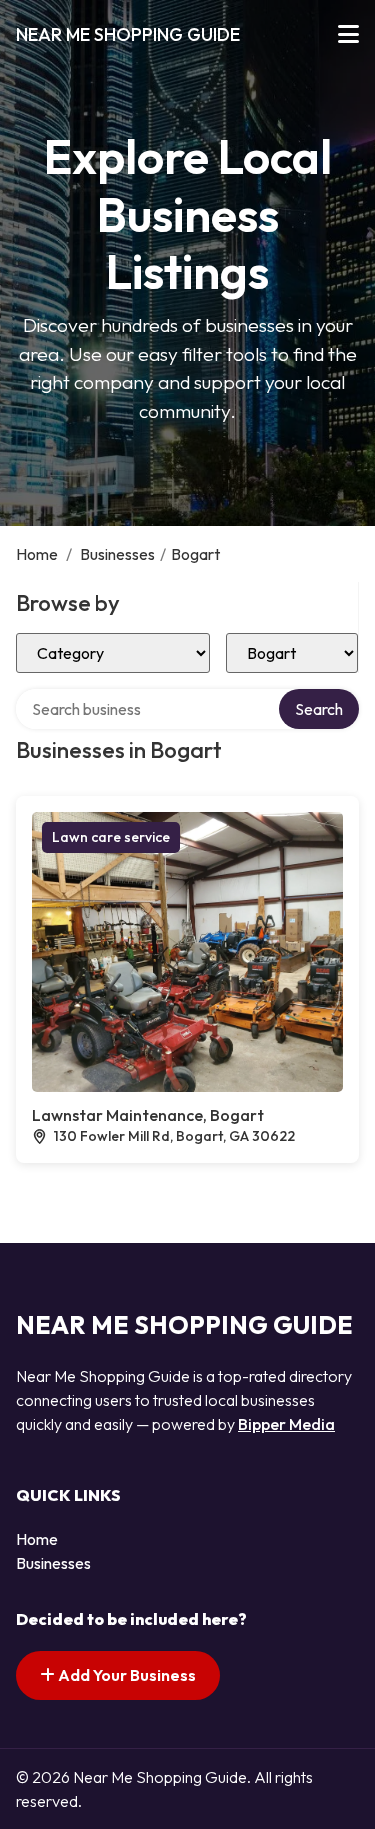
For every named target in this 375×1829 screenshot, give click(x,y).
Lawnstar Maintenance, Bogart (148, 1115)
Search (319, 709)
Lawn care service (111, 837)
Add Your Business (125, 1675)
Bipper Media (286, 1424)
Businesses (117, 554)
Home (37, 554)
